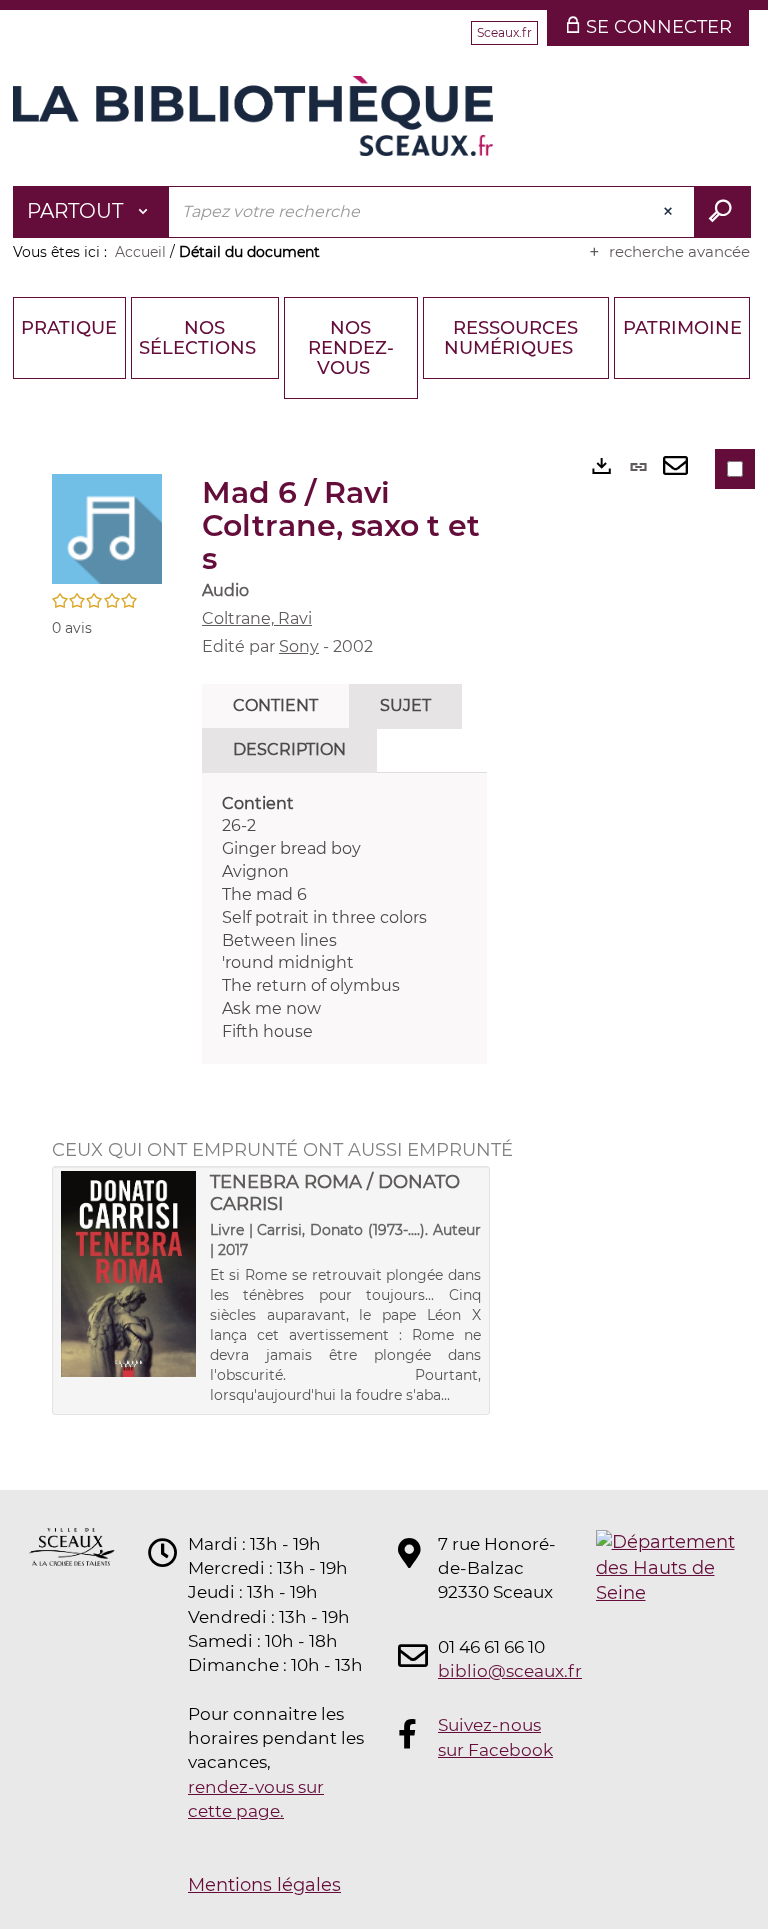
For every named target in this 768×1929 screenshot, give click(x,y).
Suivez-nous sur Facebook (495, 1737)
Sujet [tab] (405, 705)
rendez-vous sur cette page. (256, 1799)
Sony (299, 646)
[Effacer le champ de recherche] (670, 212)
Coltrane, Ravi (257, 618)
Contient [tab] (275, 705)
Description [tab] (289, 749)
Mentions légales (264, 1885)
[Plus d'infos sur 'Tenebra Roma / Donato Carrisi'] (128, 1274)
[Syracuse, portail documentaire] (253, 116)
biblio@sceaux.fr (498, 1671)
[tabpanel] (344, 918)
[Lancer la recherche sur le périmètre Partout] (722, 212)
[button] (107, 528)
